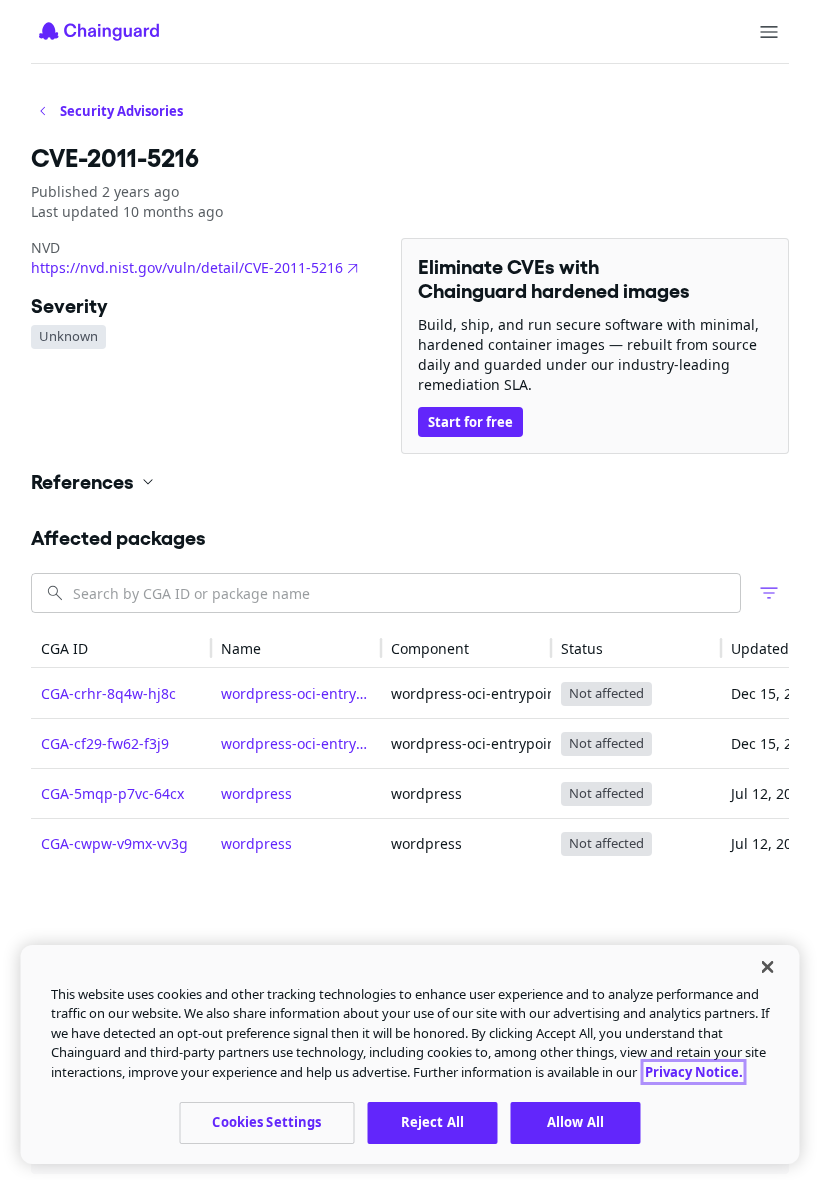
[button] (410, 482)
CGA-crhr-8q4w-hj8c (108, 693)
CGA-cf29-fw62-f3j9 (105, 743)
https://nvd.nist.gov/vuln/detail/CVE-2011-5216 (187, 267)
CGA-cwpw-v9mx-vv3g (114, 843)
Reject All (432, 1122)
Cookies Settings (266, 1122)
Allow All (575, 1122)
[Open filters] (769, 593)
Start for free (470, 422)
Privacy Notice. (694, 1072)
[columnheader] (121, 648)
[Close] (768, 967)
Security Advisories (121, 111)
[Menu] (769, 32)
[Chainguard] (99, 31)
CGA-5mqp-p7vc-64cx (112, 793)
